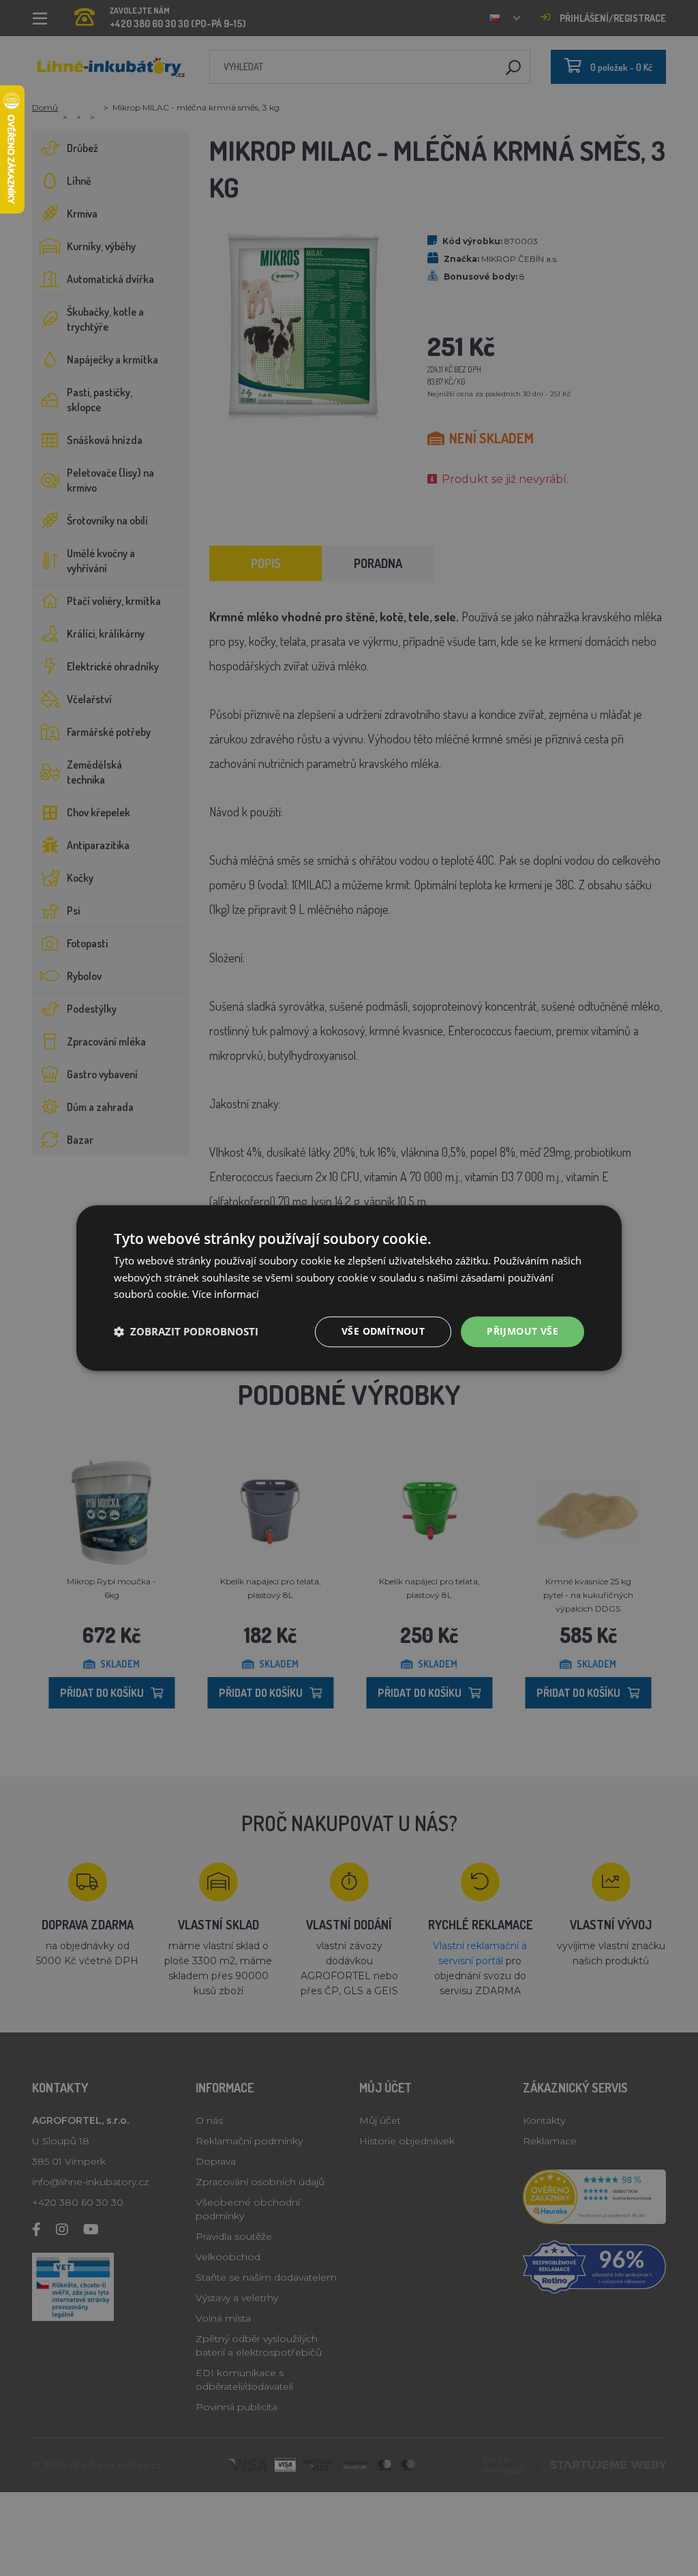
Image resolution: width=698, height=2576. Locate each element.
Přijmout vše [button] (522, 1331)
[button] (186, 1332)
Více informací (226, 1294)
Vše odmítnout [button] (383, 1331)
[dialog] (349, 1288)
